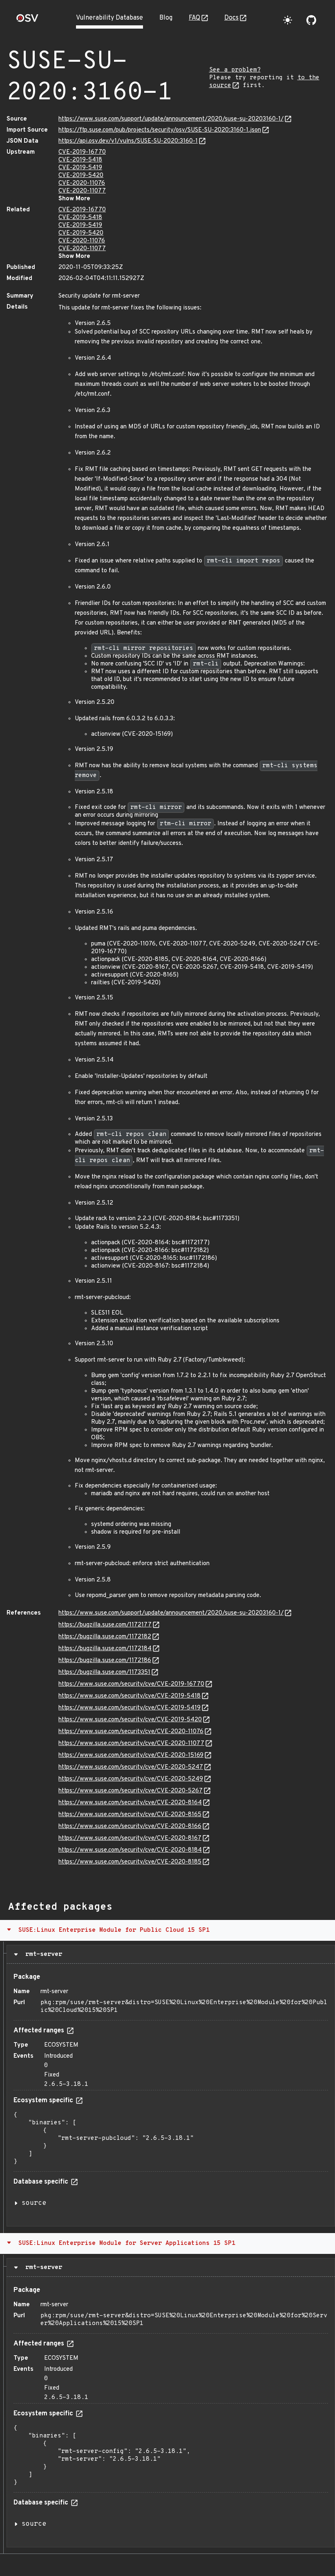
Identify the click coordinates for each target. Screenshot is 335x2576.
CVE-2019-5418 (80, 160)
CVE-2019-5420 (81, 176)
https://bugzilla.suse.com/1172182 (105, 1637)
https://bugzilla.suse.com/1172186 (105, 1661)
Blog (166, 18)
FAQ (194, 18)
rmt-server (42, 1954)
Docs (231, 18)
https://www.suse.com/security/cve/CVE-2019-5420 (130, 1720)
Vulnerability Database (109, 18)
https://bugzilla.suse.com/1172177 (105, 1625)
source (34, 2203)
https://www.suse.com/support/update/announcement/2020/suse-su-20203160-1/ (171, 119)
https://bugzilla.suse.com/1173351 (104, 1672)
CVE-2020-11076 (82, 183)
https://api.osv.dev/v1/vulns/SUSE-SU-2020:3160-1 (128, 141)
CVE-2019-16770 (82, 152)
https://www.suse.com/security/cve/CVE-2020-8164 (130, 1803)
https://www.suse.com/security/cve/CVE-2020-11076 (131, 1732)
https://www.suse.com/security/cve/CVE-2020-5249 (131, 1779)
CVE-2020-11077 (82, 191)
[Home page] (27, 21)
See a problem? (235, 70)
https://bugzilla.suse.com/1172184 (105, 1649)
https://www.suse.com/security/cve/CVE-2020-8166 (130, 1827)
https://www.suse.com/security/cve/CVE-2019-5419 (130, 1708)
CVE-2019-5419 (80, 168)
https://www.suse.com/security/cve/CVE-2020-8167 (130, 1838)
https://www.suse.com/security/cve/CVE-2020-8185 (130, 1862)
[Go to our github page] (311, 20)
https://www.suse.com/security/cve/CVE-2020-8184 (130, 1850)
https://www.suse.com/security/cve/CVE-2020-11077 (131, 1744)
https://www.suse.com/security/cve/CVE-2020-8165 (130, 1815)
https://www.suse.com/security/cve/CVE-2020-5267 (131, 1791)
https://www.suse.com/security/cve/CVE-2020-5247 (131, 1767)
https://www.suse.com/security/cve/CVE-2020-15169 (131, 1755)
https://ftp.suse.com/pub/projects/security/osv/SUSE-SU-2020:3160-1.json (160, 130)
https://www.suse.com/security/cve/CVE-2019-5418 (130, 1696)
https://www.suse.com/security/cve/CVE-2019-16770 (131, 1684)
